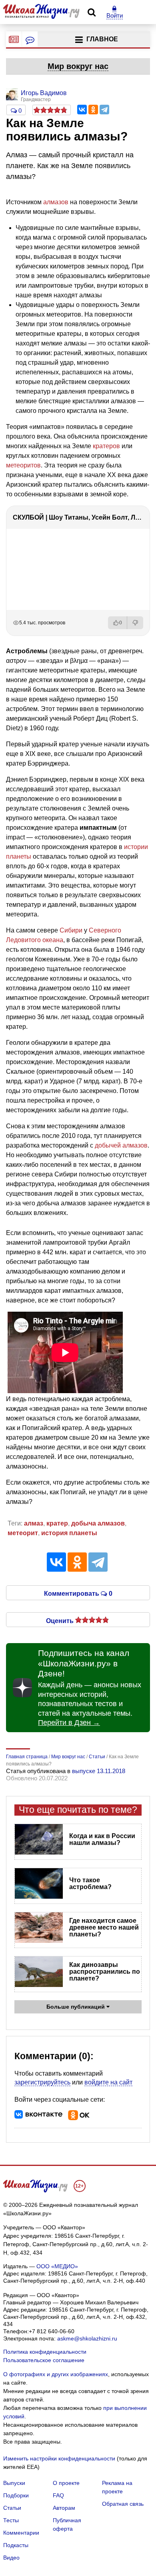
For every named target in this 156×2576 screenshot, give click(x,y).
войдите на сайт (108, 2082)
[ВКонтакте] (82, 110)
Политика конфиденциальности (45, 2352)
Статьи (12, 2508)
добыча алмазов (98, 1523)
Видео (11, 2558)
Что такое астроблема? (90, 1883)
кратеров (106, 446)
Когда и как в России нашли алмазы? (102, 1839)
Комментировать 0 (78, 1593)
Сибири (71, 930)
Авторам (64, 2508)
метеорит (23, 1533)
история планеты (69, 1533)
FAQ (58, 2495)
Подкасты (16, 2545)
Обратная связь (123, 2504)
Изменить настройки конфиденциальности (59, 2458)
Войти (115, 15)
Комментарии (21, 2533)
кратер (57, 1523)
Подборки (16, 2495)
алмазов (56, 202)
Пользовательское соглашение (44, 2360)
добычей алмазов (121, 1145)
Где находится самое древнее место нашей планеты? (104, 1927)
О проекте (66, 2483)
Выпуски (14, 2483)
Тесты (11, 2520)
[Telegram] (104, 110)
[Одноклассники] (93, 110)
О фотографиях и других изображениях (56, 2374)
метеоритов (23, 465)
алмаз (34, 1523)
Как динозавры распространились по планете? (105, 1972)
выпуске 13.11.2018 (99, 1771)
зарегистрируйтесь (42, 2082)
